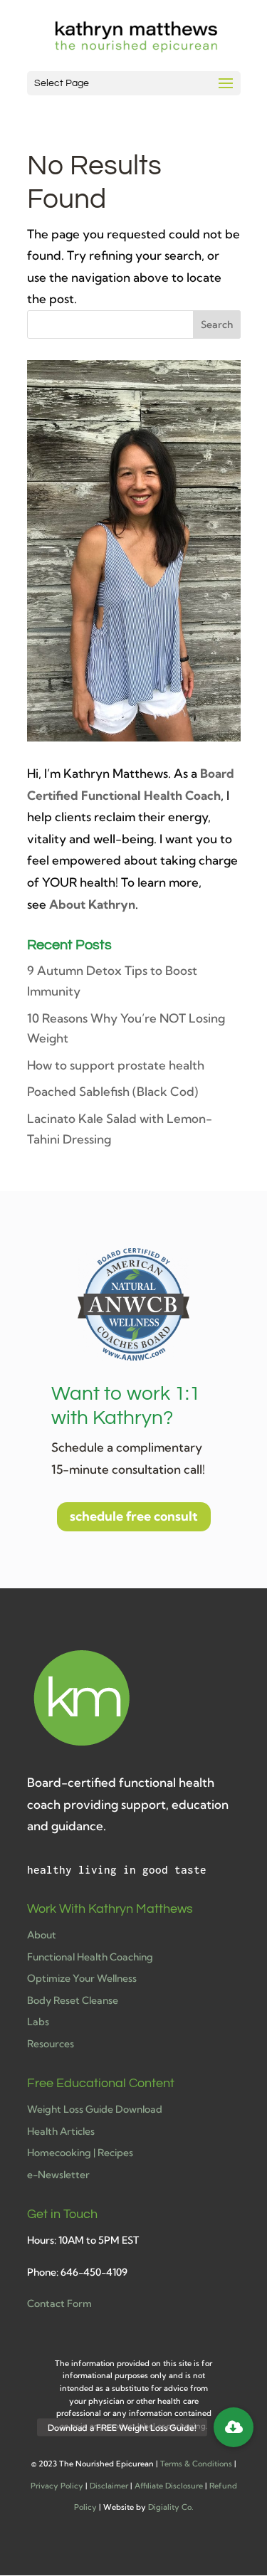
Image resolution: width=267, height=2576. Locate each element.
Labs (38, 2022)
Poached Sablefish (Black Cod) (112, 1091)
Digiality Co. (171, 2507)
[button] (234, 2427)
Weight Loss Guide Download (95, 2109)
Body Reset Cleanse (73, 2000)
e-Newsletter (58, 2175)
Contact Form (59, 2303)
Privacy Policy (57, 2486)
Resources (51, 2044)
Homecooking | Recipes (80, 2153)
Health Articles (61, 2131)
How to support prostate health (116, 1065)
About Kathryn (92, 904)
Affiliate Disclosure (169, 2486)
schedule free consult (134, 1516)
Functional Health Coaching (90, 1957)
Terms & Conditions (196, 2464)
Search (217, 324)
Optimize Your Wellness (82, 1978)
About (42, 1935)
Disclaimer (109, 2486)
